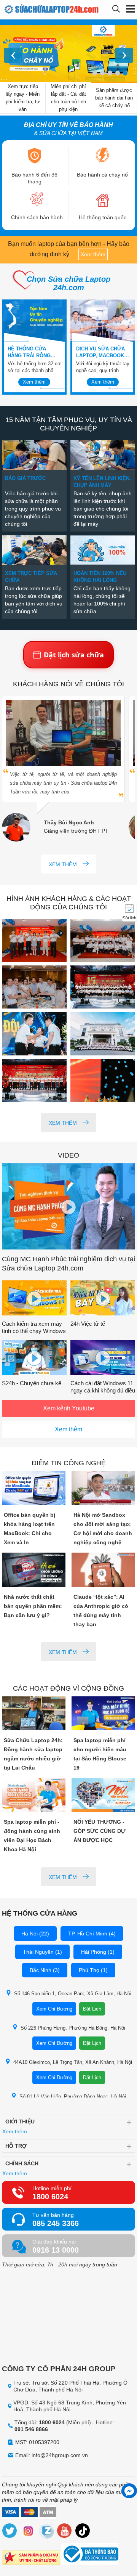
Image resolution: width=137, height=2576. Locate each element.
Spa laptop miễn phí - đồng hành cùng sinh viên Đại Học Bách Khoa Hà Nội (32, 1836)
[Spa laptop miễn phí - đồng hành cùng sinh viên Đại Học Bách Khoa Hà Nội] (34, 1796)
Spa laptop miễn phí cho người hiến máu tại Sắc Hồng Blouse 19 (100, 1754)
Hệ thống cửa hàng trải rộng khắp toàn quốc (30, 353)
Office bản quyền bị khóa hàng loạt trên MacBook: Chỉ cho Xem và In (29, 1529)
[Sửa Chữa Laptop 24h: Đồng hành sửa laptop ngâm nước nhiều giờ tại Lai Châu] (34, 1714)
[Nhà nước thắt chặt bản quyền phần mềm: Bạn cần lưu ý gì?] (34, 1570)
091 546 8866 (31, 2429)
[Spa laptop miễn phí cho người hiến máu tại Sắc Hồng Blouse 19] (104, 1714)
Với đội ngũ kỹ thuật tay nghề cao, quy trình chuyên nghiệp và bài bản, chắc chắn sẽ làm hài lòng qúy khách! (103, 367)
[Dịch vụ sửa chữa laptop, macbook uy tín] (103, 321)
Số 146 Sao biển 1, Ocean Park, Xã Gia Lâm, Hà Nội (73, 1994)
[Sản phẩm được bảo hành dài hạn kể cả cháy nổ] (68, 54)
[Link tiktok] (83, 2532)
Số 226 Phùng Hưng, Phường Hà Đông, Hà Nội (73, 2028)
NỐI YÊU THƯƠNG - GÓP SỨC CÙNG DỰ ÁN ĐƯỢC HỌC (100, 1831)
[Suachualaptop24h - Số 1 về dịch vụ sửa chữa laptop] (30, 9)
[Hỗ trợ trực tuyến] (129, 2491)
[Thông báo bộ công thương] (90, 2555)
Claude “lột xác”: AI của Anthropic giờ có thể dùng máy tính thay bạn (101, 1611)
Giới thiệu (20, 2122)
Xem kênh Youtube (69, 1408)
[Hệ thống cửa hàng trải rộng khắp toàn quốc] (34, 321)
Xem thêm (93, 254)
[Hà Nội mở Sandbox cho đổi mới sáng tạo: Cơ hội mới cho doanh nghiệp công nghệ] (104, 1489)
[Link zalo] (46, 2532)
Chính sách (22, 2163)
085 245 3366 (56, 2223)
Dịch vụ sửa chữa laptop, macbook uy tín (100, 353)
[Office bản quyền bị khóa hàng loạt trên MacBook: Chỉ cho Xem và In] (34, 1489)
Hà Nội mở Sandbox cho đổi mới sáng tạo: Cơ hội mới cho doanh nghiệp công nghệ (103, 1529)
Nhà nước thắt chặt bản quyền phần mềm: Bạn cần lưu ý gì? (33, 1606)
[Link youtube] (65, 2532)
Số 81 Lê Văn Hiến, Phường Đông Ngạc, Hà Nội (73, 2097)
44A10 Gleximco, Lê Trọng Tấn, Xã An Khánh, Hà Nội (73, 2062)
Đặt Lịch (92, 2009)
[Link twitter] (10, 2532)
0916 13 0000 (56, 2250)
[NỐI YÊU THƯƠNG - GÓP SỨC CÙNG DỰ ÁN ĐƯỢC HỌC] (104, 1796)
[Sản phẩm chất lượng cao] (31, 2559)
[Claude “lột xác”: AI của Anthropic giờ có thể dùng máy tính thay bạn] (104, 1570)
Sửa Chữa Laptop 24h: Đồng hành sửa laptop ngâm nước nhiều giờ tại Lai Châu (33, 1754)
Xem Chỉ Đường (54, 2009)
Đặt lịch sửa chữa (74, 655)
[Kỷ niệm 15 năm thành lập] (34, 941)
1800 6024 (50, 2197)
